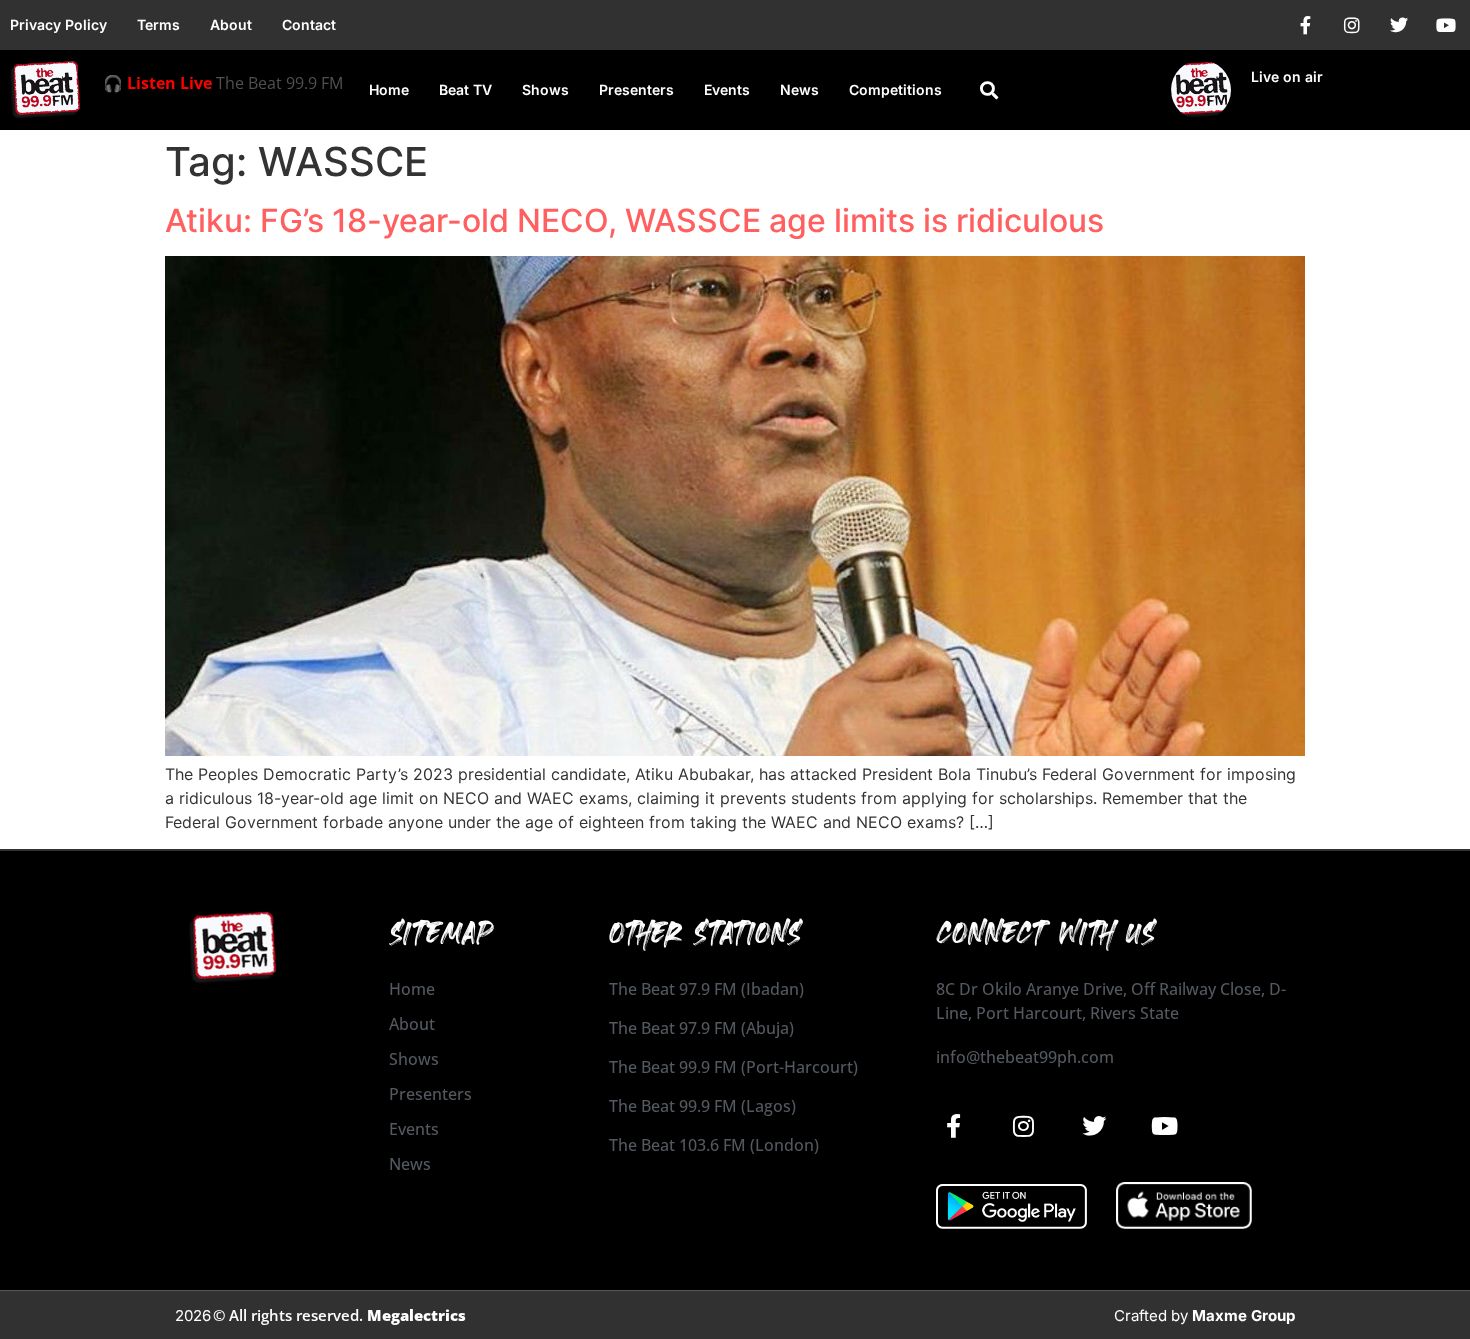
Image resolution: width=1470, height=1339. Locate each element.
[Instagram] (1352, 25)
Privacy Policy (58, 24)
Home (389, 89)
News (799, 89)
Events (727, 89)
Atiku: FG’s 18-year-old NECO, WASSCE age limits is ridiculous (634, 220)
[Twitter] (1399, 25)
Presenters (636, 89)
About (231, 24)
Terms (158, 24)
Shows (545, 89)
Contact (309, 24)
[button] (988, 90)
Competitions (895, 89)
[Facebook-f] (1305, 25)
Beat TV (465, 89)
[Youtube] (1446, 25)
